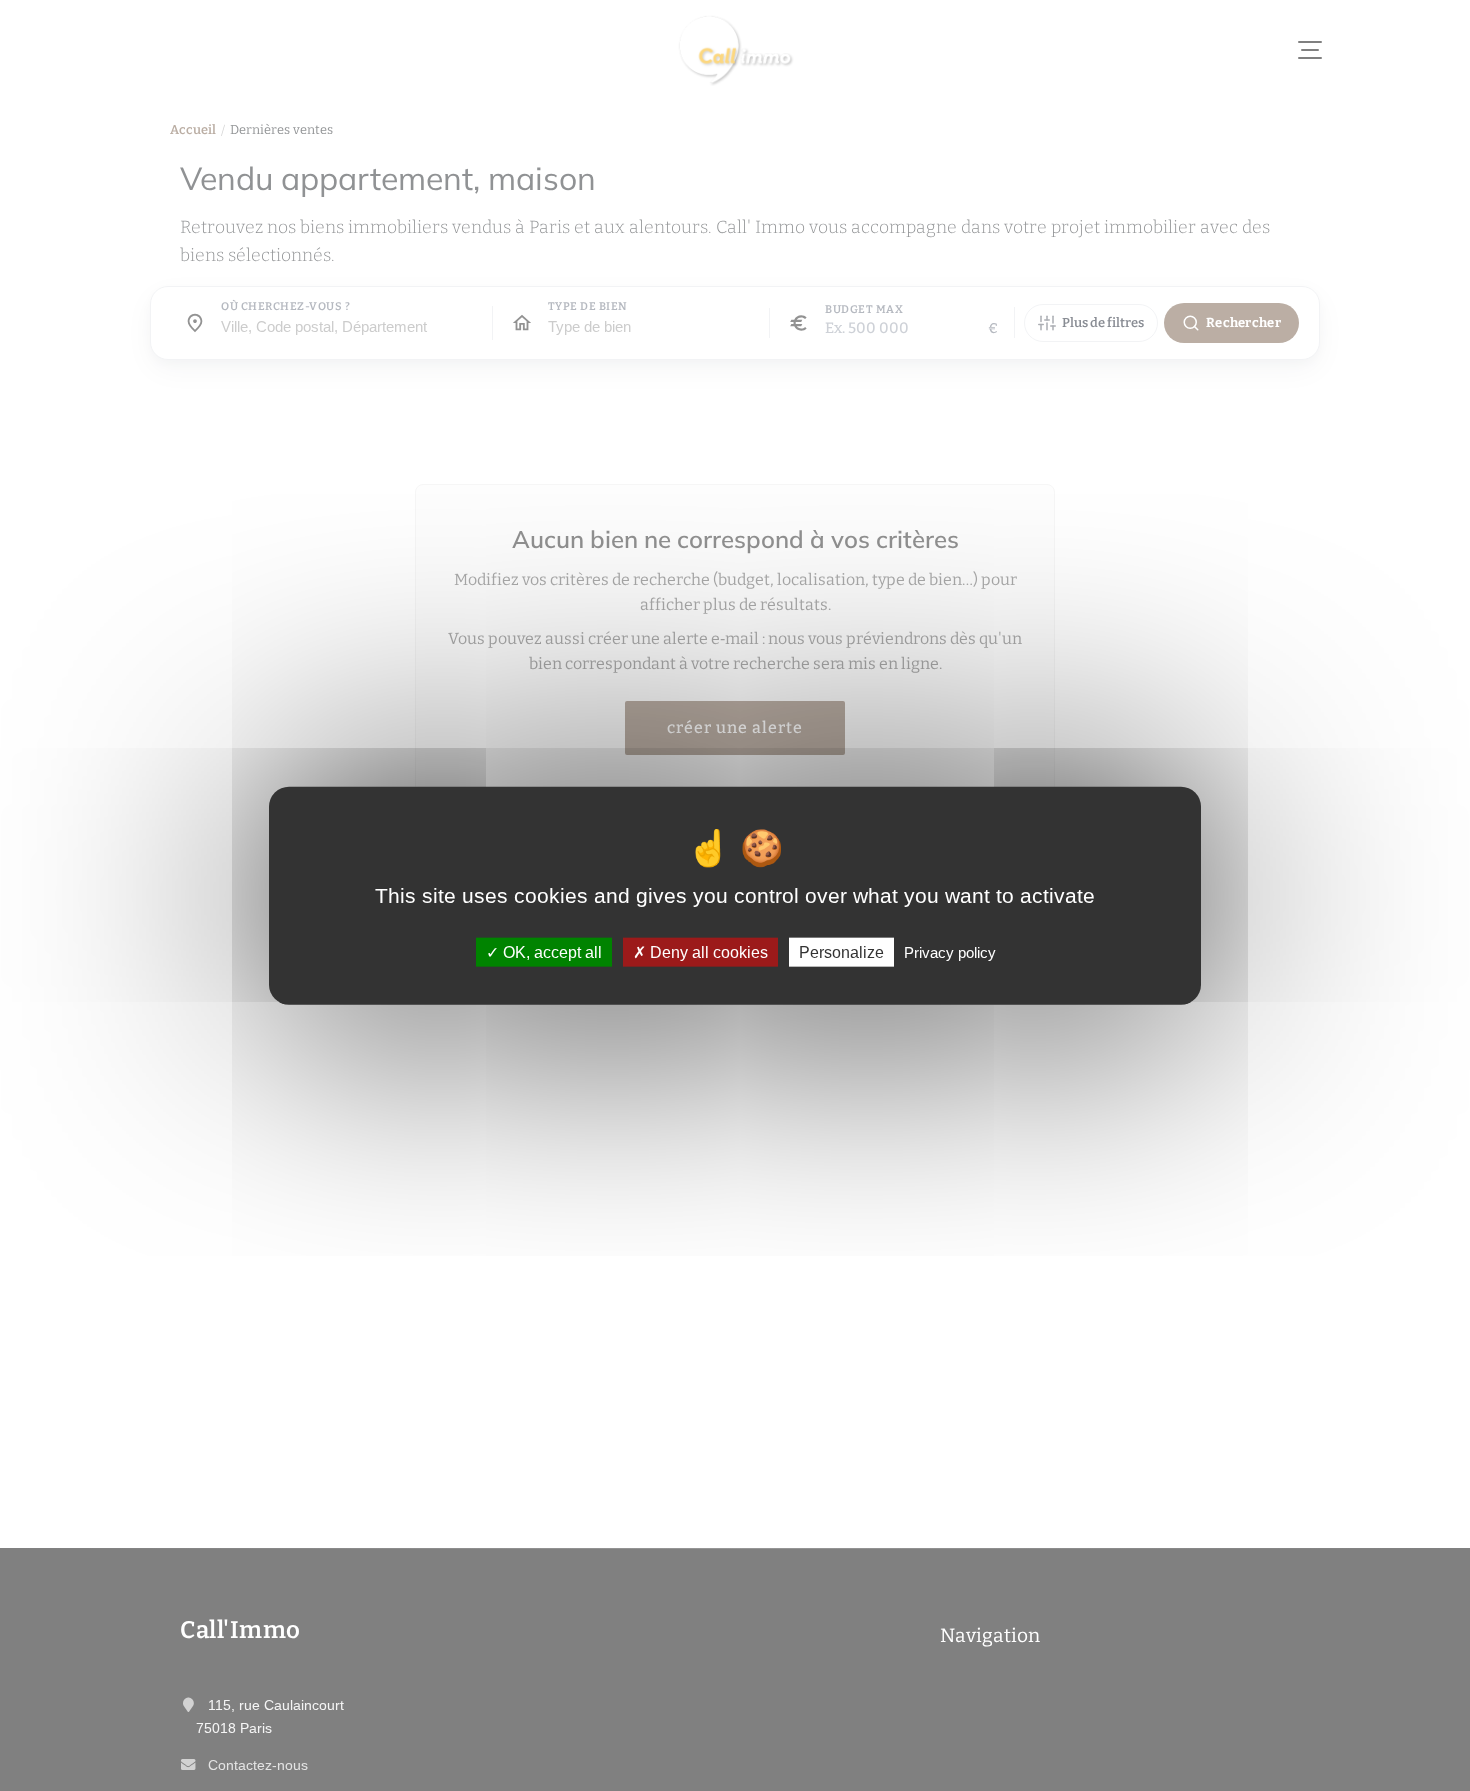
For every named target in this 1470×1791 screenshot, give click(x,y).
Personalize (841, 952)
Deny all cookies (707, 952)
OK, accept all (550, 952)
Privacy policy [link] (950, 952)
